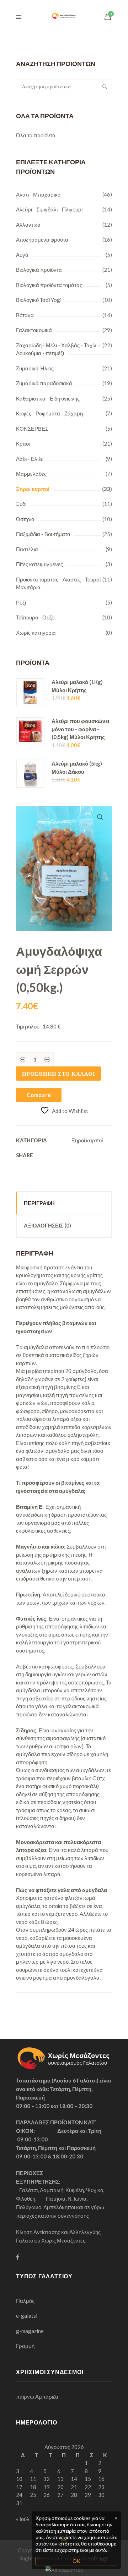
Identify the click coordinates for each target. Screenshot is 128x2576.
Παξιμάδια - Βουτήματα (43, 534)
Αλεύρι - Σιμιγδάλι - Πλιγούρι (49, 209)
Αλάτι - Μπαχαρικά (38, 194)
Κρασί (23, 443)
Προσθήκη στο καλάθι (58, 1074)
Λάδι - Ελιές (30, 459)
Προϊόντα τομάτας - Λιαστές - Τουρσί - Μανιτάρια (60, 583)
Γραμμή (25, 2346)
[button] (100, 817)
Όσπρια (25, 519)
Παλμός (25, 2301)
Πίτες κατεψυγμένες (39, 564)
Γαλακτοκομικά (34, 330)
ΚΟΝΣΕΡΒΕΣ (32, 429)
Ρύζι (21, 602)
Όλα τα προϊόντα (36, 135)
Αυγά (22, 255)
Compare (39, 1095)
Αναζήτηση (105, 86)
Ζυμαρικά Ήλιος (35, 368)
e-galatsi (27, 2316)
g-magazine (30, 2331)
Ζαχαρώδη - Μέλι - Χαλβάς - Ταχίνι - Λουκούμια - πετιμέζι (58, 349)
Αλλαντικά (28, 225)
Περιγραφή (39, 1203)
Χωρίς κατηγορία (36, 633)
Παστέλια (27, 549)
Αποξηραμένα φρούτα (42, 239)
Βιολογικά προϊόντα (39, 270)
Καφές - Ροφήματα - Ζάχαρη (49, 413)
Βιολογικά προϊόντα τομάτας (49, 285)
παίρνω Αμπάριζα (37, 2396)
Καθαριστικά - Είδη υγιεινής (48, 398)
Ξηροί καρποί (33, 489)
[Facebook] (18, 2257)
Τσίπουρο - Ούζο (35, 617)
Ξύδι (21, 504)
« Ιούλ (23, 2519)
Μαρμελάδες (31, 474)
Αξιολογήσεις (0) (47, 1225)
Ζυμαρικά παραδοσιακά (44, 383)
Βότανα (25, 315)
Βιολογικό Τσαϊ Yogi (39, 300)
